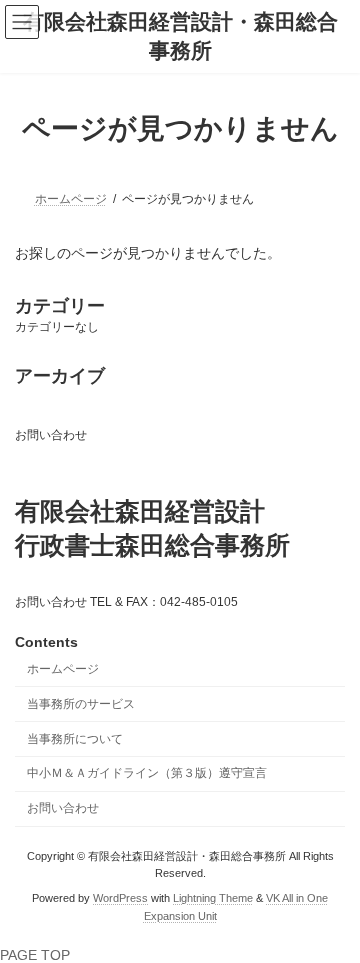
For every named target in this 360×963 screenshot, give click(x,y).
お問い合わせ (51, 435)
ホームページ (63, 669)
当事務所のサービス (81, 704)
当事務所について (75, 739)
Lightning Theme (213, 898)
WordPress (120, 898)
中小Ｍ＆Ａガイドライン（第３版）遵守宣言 (147, 773)
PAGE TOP (35, 955)
